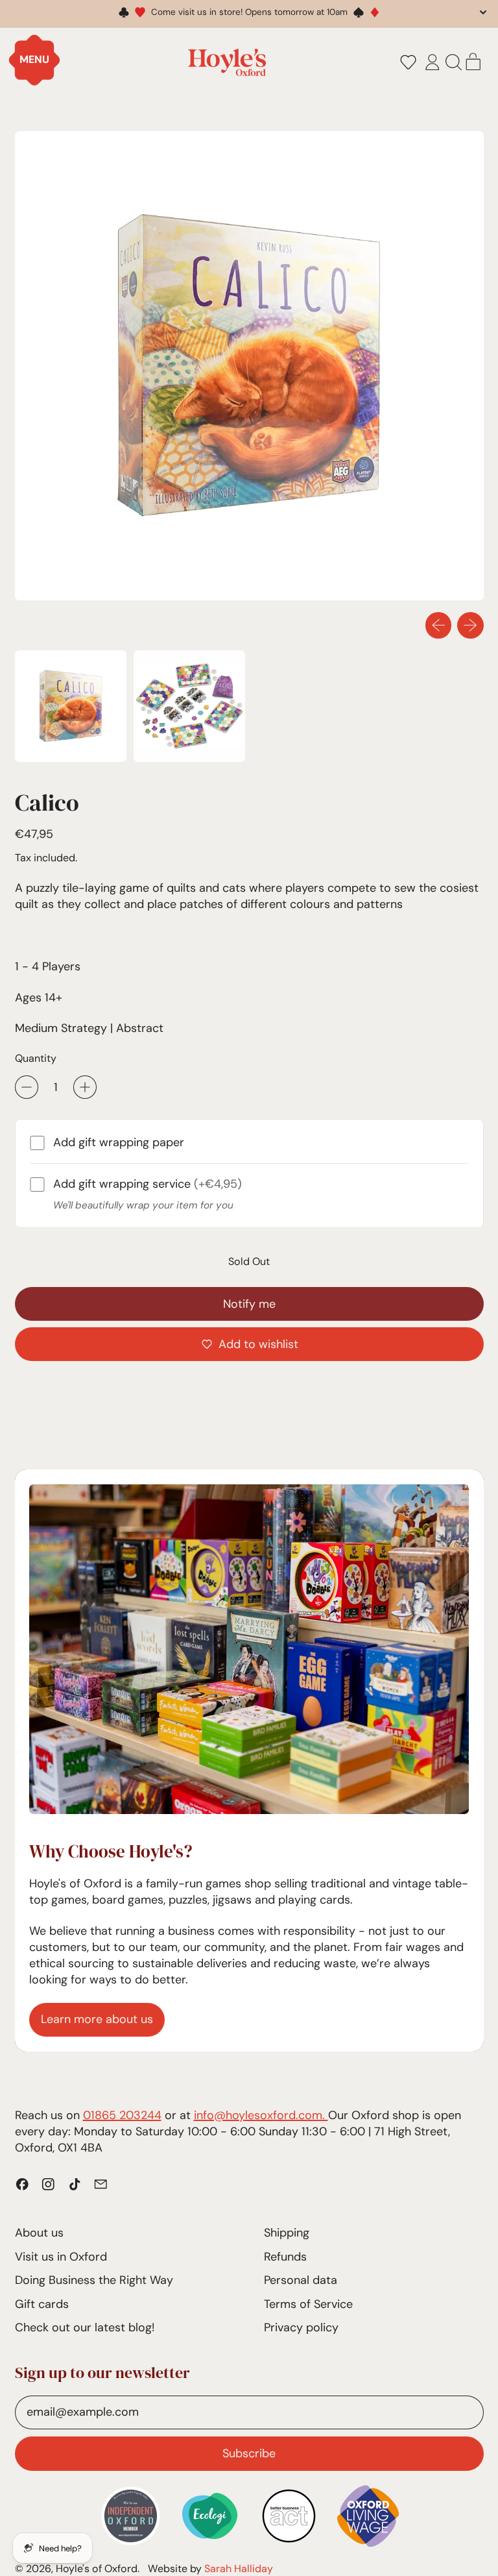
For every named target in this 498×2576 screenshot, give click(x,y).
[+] (85, 1087)
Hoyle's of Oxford (97, 2569)
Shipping (287, 2233)
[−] (27, 1087)
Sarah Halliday (239, 2569)
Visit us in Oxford (61, 2257)
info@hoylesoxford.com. (261, 2115)
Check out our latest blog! (85, 2327)
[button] (408, 62)
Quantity (36, 1058)
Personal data (301, 2280)
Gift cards (42, 2304)
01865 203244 (122, 2115)
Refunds (285, 2257)
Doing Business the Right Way (94, 2280)
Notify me (249, 1304)
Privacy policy (301, 2327)
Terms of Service (308, 2304)
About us (39, 2233)
